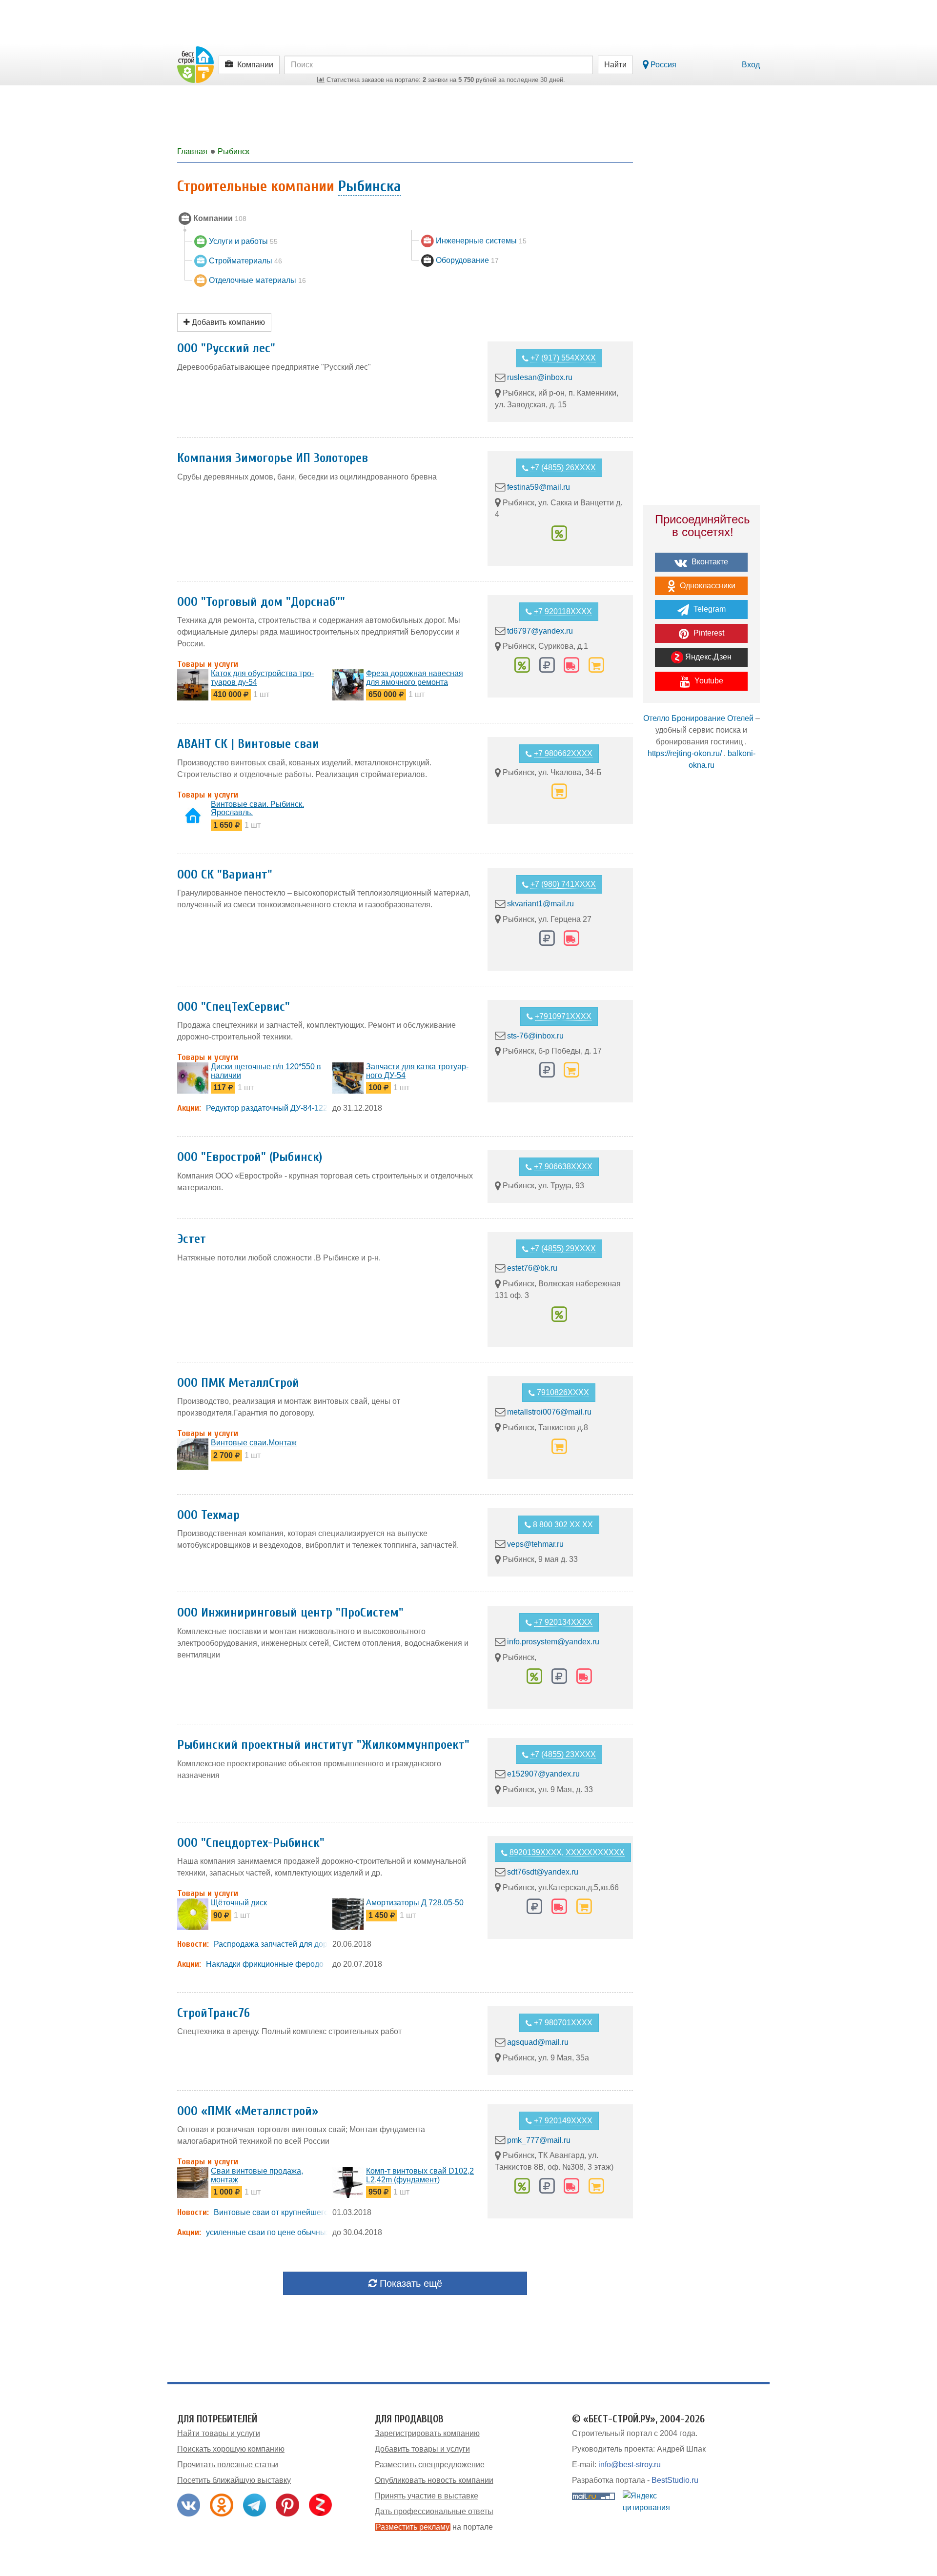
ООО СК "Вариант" (225, 875)
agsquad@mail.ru (538, 2042)
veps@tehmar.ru (535, 1544)
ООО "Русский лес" (226, 348)
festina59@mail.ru (539, 487)
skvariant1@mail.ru (540, 904)
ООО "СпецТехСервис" (234, 1007)
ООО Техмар (208, 1515)
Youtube (708, 681)
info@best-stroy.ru (630, 2465)
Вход (751, 65)
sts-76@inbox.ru (535, 1035)
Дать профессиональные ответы (434, 2511)
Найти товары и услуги (219, 2433)
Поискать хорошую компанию (231, 2449)
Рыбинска (370, 186)
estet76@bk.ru (532, 1268)
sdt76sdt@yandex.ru (543, 1872)
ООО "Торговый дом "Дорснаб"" (261, 602)
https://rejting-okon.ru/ (685, 753)
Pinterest (708, 633)
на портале (434, 2527)
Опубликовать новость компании (434, 2480)
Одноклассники (707, 586)
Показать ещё (409, 2283)
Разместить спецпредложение (430, 2465)
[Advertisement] (701, 949)
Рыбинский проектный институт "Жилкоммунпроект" (323, 1745)
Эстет (192, 1239)
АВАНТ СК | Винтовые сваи (248, 744)
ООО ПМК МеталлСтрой (238, 1383)
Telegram (709, 609)
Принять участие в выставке (427, 2496)
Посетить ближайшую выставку (234, 2480)
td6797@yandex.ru (540, 630)
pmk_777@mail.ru (539, 2140)
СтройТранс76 (214, 2013)
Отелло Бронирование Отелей (698, 718)
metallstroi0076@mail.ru (549, 1412)
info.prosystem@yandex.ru (553, 1642)
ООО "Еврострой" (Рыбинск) (250, 1157)
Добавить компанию (227, 322)
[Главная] (195, 64)
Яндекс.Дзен (707, 657)
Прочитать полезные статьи (228, 2465)
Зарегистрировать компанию (427, 2433)
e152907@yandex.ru (543, 1774)
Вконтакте (709, 562)
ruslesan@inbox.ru (540, 377)
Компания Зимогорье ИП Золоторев (273, 458)
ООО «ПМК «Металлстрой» (248, 2111)
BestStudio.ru (675, 2480)
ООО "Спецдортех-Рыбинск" (251, 1843)
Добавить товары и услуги (422, 2449)
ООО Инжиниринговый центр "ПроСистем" (290, 1613)
